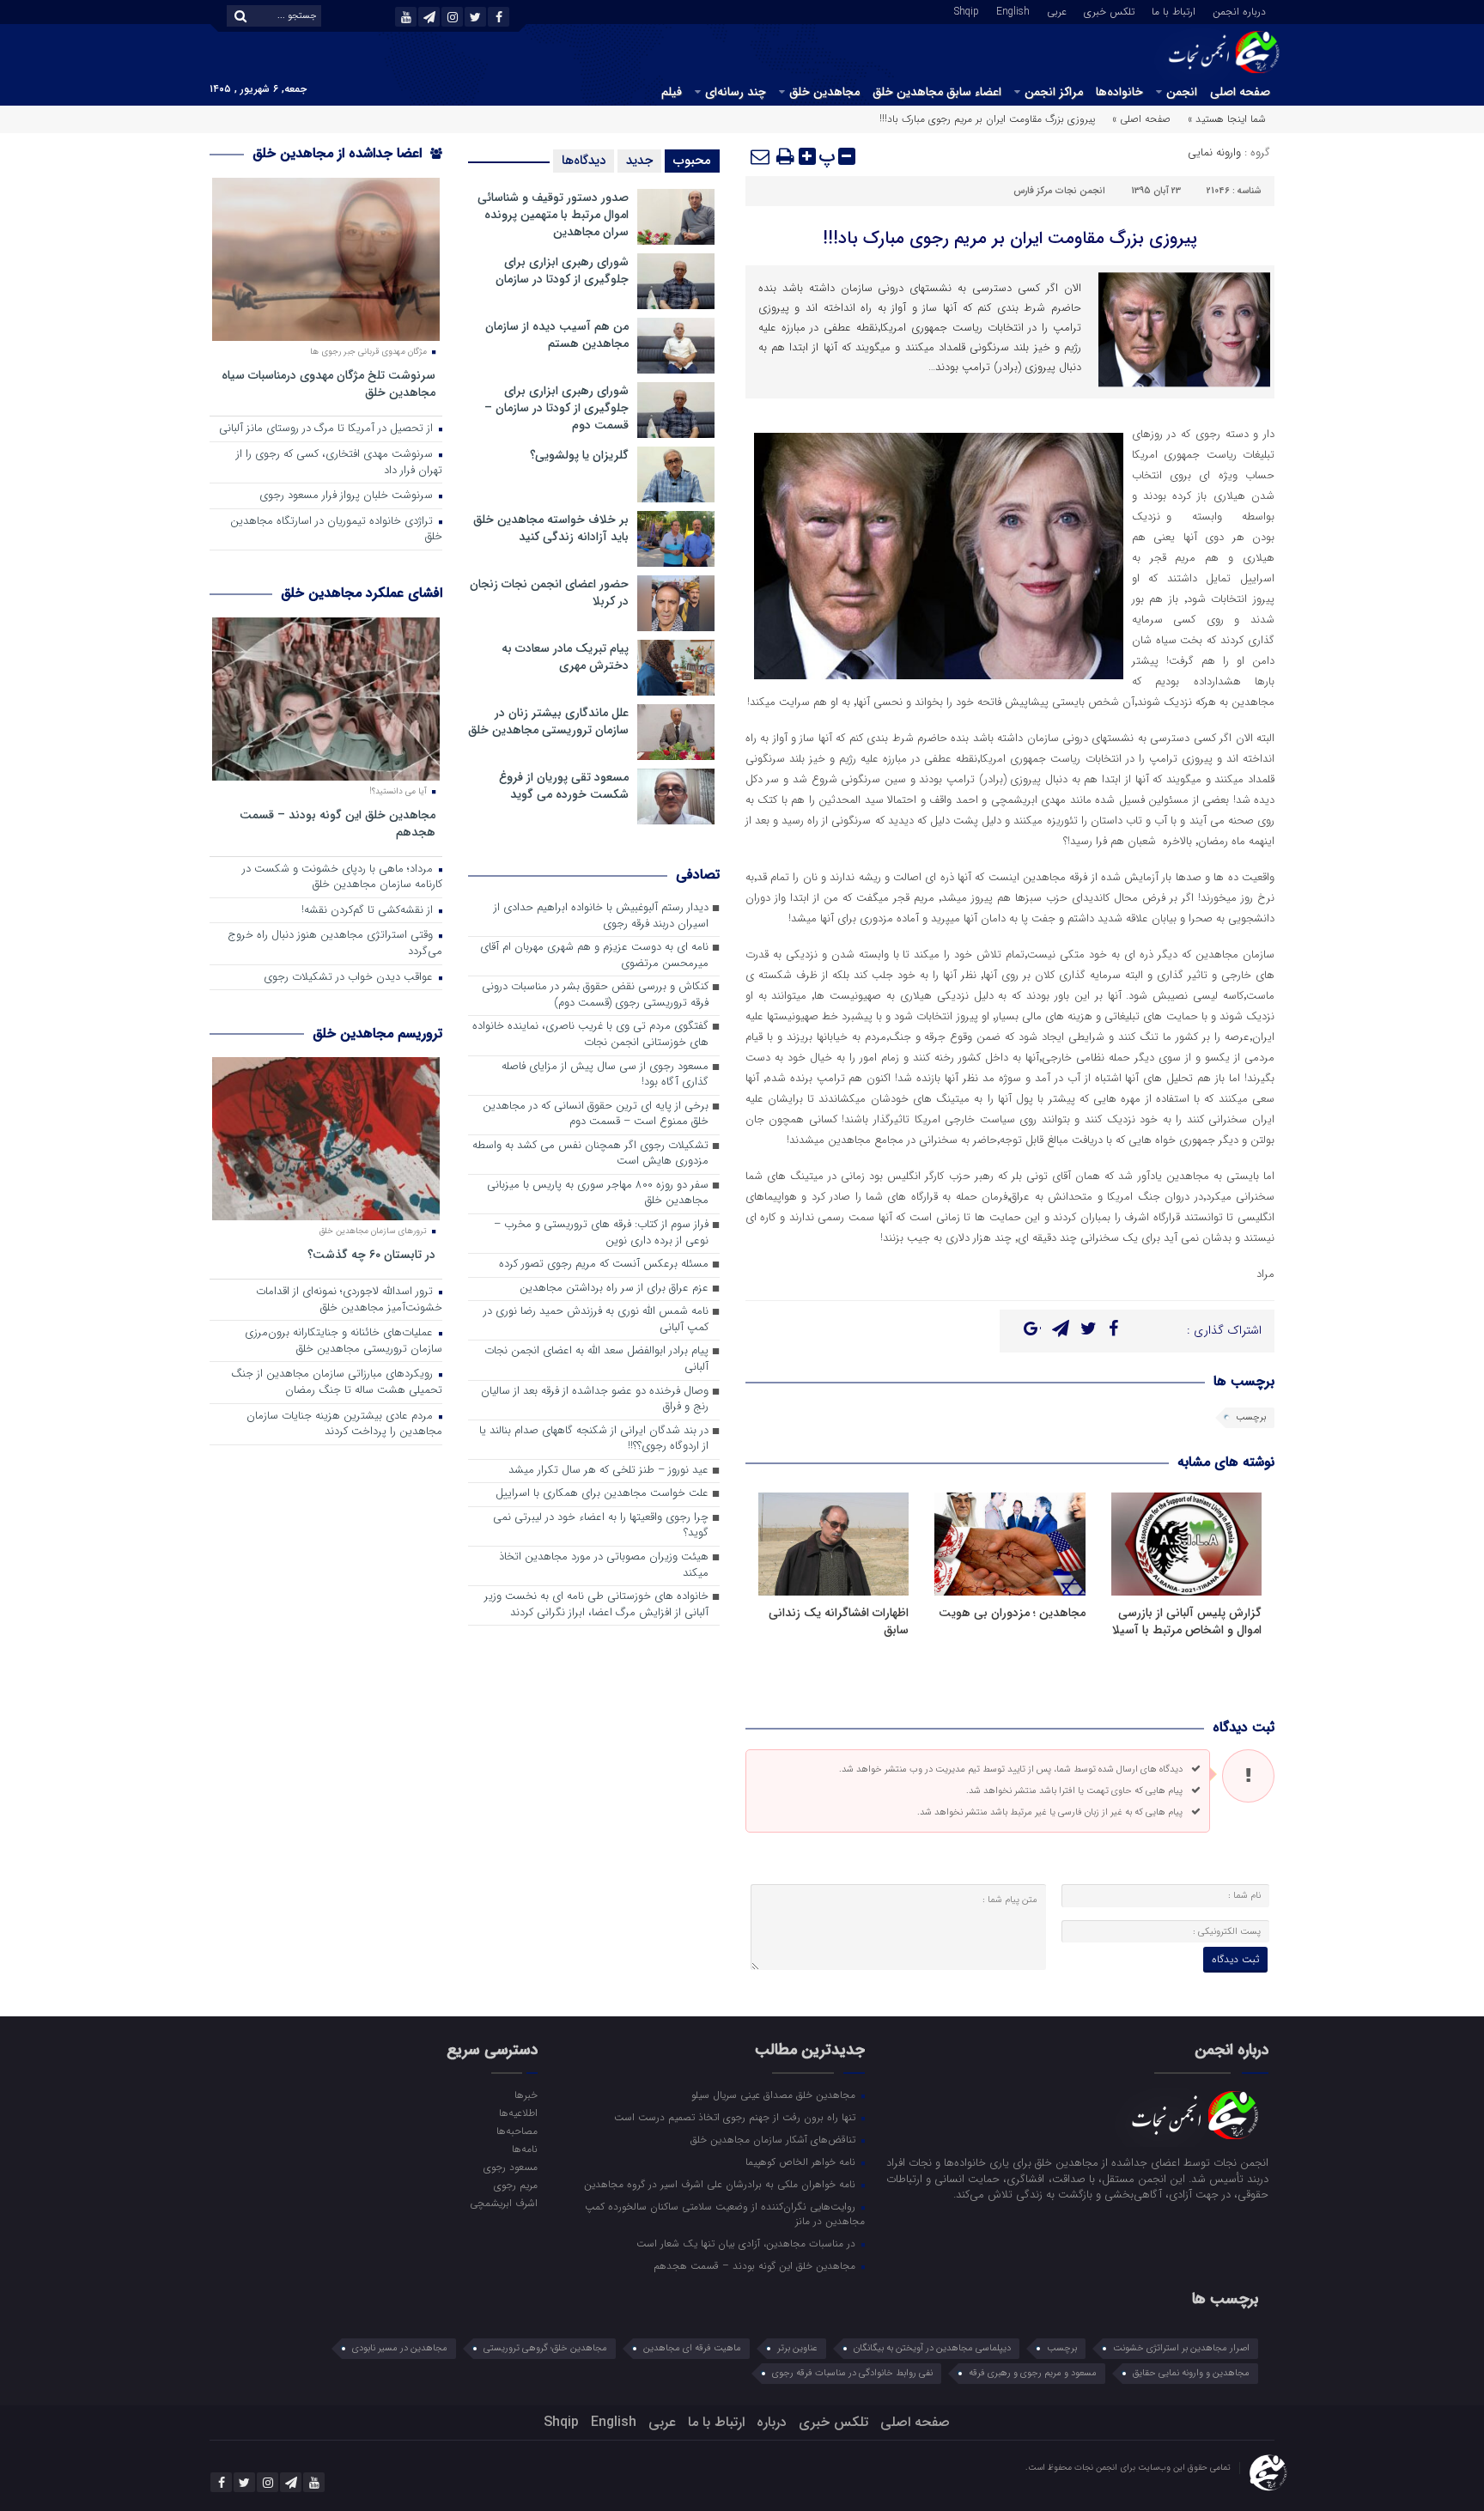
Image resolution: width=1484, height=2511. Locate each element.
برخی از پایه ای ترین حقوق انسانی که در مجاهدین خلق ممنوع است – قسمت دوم (596, 1115)
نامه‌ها (524, 2149)
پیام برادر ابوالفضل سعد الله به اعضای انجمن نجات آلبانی (596, 1359)
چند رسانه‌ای (736, 92)
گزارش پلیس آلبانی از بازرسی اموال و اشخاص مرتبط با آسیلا (1187, 1621)
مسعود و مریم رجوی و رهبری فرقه (1033, 2373)
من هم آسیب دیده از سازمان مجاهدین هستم (557, 335)
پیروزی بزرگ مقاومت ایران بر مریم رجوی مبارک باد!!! (1010, 238)
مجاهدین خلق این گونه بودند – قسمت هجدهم (338, 823)
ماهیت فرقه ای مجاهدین (692, 2348)
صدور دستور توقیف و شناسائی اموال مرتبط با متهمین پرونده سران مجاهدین (553, 215)
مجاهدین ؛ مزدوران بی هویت (1012, 1613)
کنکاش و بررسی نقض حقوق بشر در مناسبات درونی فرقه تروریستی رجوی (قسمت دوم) (595, 995)
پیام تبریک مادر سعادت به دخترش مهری (565, 657)
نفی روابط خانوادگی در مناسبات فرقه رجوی (852, 2373)
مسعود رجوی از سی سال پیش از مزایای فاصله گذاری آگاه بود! (605, 1075)
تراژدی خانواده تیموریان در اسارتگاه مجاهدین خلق (336, 530)
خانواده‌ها (1119, 92)
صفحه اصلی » (1141, 119)
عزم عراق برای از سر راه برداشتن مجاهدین (614, 1289)
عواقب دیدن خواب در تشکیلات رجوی (350, 978)
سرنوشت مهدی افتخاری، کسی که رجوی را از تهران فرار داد (339, 463)
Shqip (967, 10)
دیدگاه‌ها (584, 161)
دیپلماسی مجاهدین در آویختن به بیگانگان (932, 2348)
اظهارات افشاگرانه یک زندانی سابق (839, 1621)
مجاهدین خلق (824, 92)
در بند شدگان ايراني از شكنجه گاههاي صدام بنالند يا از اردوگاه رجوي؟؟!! (594, 1439)
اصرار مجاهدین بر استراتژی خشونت (1181, 2348)
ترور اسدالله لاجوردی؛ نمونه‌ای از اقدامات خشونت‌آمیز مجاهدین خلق (349, 1300)
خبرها (526, 2095)
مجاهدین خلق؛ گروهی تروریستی (545, 2348)
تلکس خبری (1109, 10)
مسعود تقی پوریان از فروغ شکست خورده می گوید (564, 786)
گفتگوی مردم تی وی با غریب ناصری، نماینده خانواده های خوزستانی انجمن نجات (590, 1035)
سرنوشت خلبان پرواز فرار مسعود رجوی (348, 496)
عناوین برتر (797, 2348)
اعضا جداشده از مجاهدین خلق (339, 153)
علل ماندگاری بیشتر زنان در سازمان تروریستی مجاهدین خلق (548, 721)
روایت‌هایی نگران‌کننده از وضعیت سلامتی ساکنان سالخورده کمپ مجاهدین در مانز (725, 2213)
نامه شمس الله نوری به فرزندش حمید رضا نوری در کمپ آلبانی (596, 1320)
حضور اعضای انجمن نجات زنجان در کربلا (549, 593)
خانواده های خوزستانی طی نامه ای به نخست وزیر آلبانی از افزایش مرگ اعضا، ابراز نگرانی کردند (596, 1605)
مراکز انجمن (1054, 92)
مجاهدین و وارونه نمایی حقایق (1191, 2373)
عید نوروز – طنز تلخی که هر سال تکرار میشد (608, 1471)
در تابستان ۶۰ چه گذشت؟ (371, 1254)
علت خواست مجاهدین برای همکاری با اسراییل (602, 1494)
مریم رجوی (515, 2185)
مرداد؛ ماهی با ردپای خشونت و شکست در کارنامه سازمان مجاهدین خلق (342, 878)
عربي (1057, 10)
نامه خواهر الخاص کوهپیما (802, 2161)
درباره (772, 2422)
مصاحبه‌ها (517, 2131)
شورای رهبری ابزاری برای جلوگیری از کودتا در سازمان (562, 271)
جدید (639, 161)
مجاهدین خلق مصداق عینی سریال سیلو (775, 2095)
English (1013, 10)
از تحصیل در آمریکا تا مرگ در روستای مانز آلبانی (328, 429)
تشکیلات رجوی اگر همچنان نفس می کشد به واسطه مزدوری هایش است (590, 1154)
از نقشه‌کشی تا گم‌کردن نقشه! (369, 911)
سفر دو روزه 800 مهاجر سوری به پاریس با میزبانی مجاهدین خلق (598, 1194)
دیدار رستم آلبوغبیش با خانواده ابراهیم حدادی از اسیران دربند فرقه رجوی (601, 916)
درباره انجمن (1239, 10)
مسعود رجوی (510, 2167)
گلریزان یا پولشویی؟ (579, 455)
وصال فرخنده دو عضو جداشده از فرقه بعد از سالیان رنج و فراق (595, 1400)
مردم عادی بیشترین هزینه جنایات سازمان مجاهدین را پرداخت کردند (344, 1425)
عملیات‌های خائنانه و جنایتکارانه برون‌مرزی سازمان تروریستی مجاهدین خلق (344, 1341)
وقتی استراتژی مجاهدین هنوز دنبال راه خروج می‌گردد (335, 944)
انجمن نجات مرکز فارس (1059, 191)
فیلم (672, 92)
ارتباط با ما (1174, 10)
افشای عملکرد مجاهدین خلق (362, 593)
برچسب (1251, 1417)
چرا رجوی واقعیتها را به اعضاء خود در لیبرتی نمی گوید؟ (601, 1526)
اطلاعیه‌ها (518, 2113)
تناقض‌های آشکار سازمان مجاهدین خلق (775, 2139)
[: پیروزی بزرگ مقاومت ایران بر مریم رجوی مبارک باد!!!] (761, 156)
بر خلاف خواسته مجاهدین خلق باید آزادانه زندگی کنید (551, 528)
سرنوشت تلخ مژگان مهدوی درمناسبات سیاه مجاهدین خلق (328, 383)
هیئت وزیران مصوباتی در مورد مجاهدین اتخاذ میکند (604, 1566)
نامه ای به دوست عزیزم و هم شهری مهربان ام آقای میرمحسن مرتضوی (594, 956)
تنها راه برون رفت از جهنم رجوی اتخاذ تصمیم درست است (736, 2117)
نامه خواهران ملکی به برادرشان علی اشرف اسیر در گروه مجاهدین (721, 2184)
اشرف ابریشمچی (503, 2203)
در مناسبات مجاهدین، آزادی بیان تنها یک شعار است (748, 2243)
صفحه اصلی (1240, 92)
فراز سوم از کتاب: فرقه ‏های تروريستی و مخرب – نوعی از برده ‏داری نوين (601, 1233)
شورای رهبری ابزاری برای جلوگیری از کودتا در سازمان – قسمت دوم (556, 408)
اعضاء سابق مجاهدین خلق (937, 92)
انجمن (1182, 92)
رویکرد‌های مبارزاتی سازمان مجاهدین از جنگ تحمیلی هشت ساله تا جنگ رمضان (337, 1383)
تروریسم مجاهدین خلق (377, 1034)
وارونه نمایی (1214, 152)
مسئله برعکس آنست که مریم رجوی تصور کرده (604, 1265)
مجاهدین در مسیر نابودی (400, 2348)
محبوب (692, 161)
